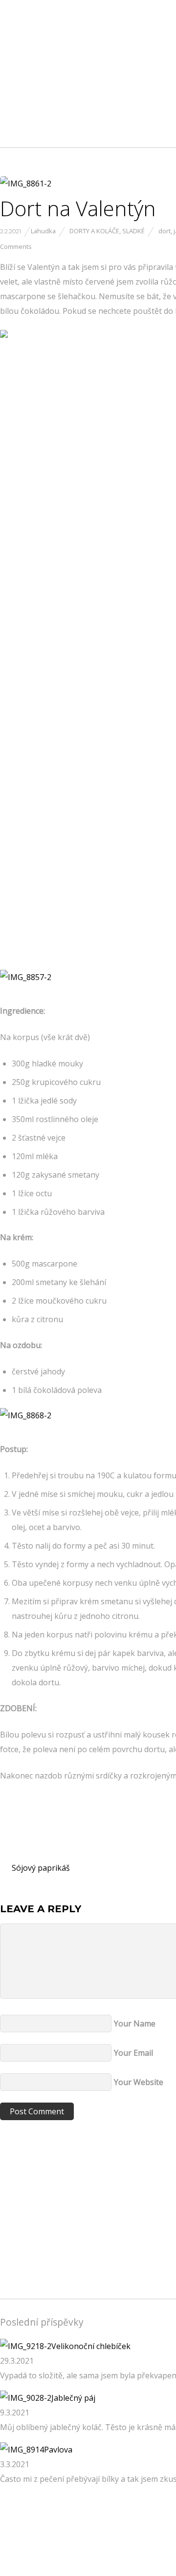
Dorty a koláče (94, 231)
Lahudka (43, 231)
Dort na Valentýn (78, 208)
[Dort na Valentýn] (26, 184)
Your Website (139, 2082)
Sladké (133, 231)
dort (165, 231)
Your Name (135, 2024)
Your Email (133, 2053)
